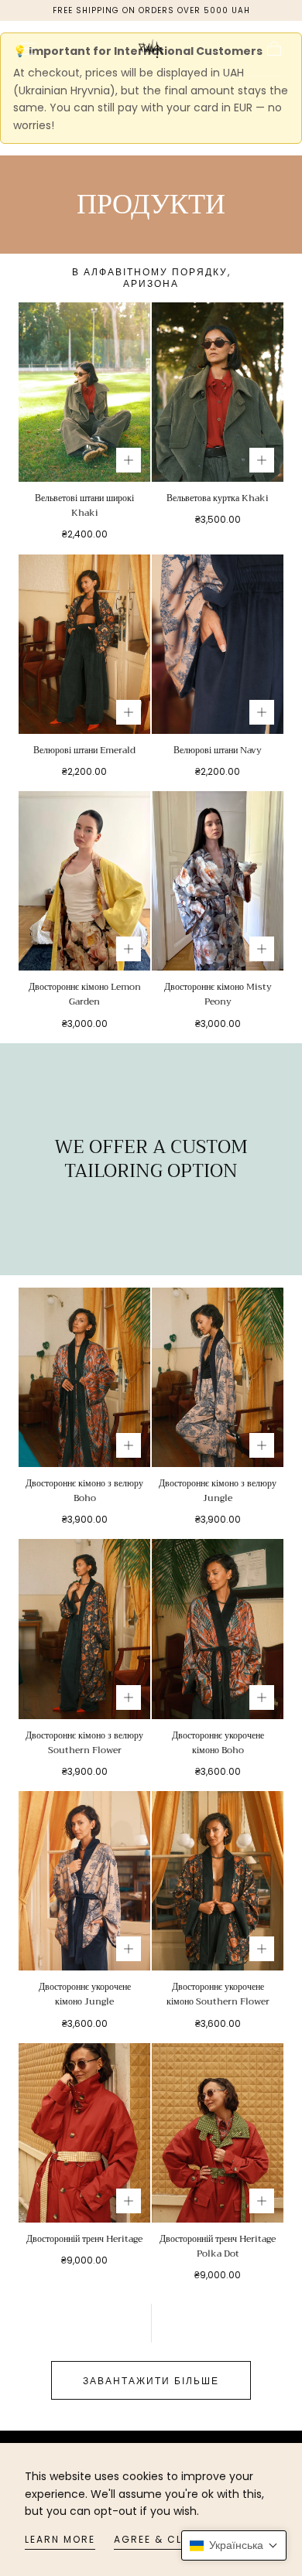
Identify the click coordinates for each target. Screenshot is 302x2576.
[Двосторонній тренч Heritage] (84, 2133)
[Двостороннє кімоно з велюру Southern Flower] (84, 1629)
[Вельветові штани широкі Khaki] (84, 392)
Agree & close (159, 2539)
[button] (28, 49)
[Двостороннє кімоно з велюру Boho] (84, 1377)
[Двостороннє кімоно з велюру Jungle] (218, 1377)
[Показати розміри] (129, 460)
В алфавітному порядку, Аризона (151, 278)
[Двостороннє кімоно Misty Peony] (218, 881)
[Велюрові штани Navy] (218, 644)
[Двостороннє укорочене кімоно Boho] (218, 1629)
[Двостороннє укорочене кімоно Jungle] (84, 1881)
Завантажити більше (151, 2381)
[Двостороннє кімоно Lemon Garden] (84, 881)
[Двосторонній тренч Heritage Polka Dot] (218, 2133)
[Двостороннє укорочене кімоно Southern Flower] (218, 1881)
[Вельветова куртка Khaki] (218, 392)
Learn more (60, 2539)
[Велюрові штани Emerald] (84, 644)
